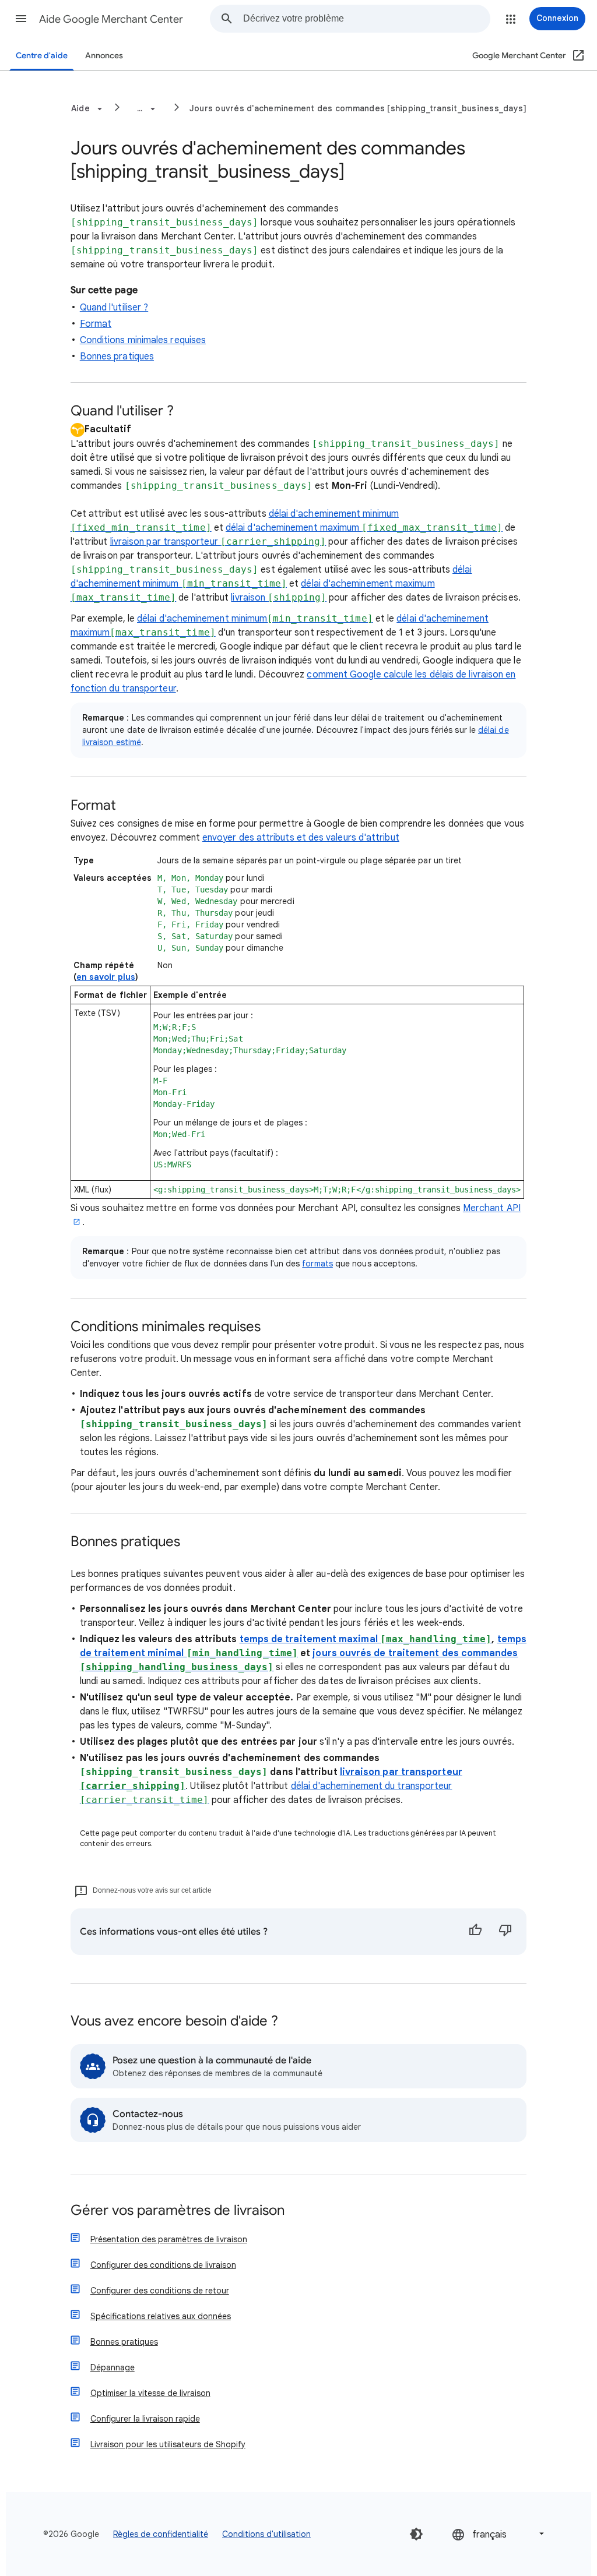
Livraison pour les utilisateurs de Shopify (168, 2444)
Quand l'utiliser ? (114, 308)
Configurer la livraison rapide (145, 2419)
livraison (279, 598)
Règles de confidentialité (161, 2534)
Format (96, 324)
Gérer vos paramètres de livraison (178, 2211)
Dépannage (113, 2367)
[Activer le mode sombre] (416, 2534)
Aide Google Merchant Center (111, 19)
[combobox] (366, 19)
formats (317, 1264)
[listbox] (499, 2534)
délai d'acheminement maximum (364, 528)
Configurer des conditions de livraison (163, 2265)
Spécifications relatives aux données (161, 2316)
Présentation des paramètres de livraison (169, 2239)
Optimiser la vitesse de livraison (150, 2393)
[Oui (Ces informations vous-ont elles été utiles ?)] (475, 1932)
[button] (21, 19)
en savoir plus (106, 977)
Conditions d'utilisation (266, 2534)
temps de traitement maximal (366, 1639)
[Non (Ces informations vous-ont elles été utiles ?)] (505, 1932)
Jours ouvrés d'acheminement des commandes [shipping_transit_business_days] (358, 108)
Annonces (104, 56)
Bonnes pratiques (117, 357)
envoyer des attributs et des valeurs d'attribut (301, 838)
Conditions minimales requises (143, 340)
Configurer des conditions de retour (160, 2291)
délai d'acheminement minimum (255, 619)
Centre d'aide (42, 56)
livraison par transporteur (218, 542)
